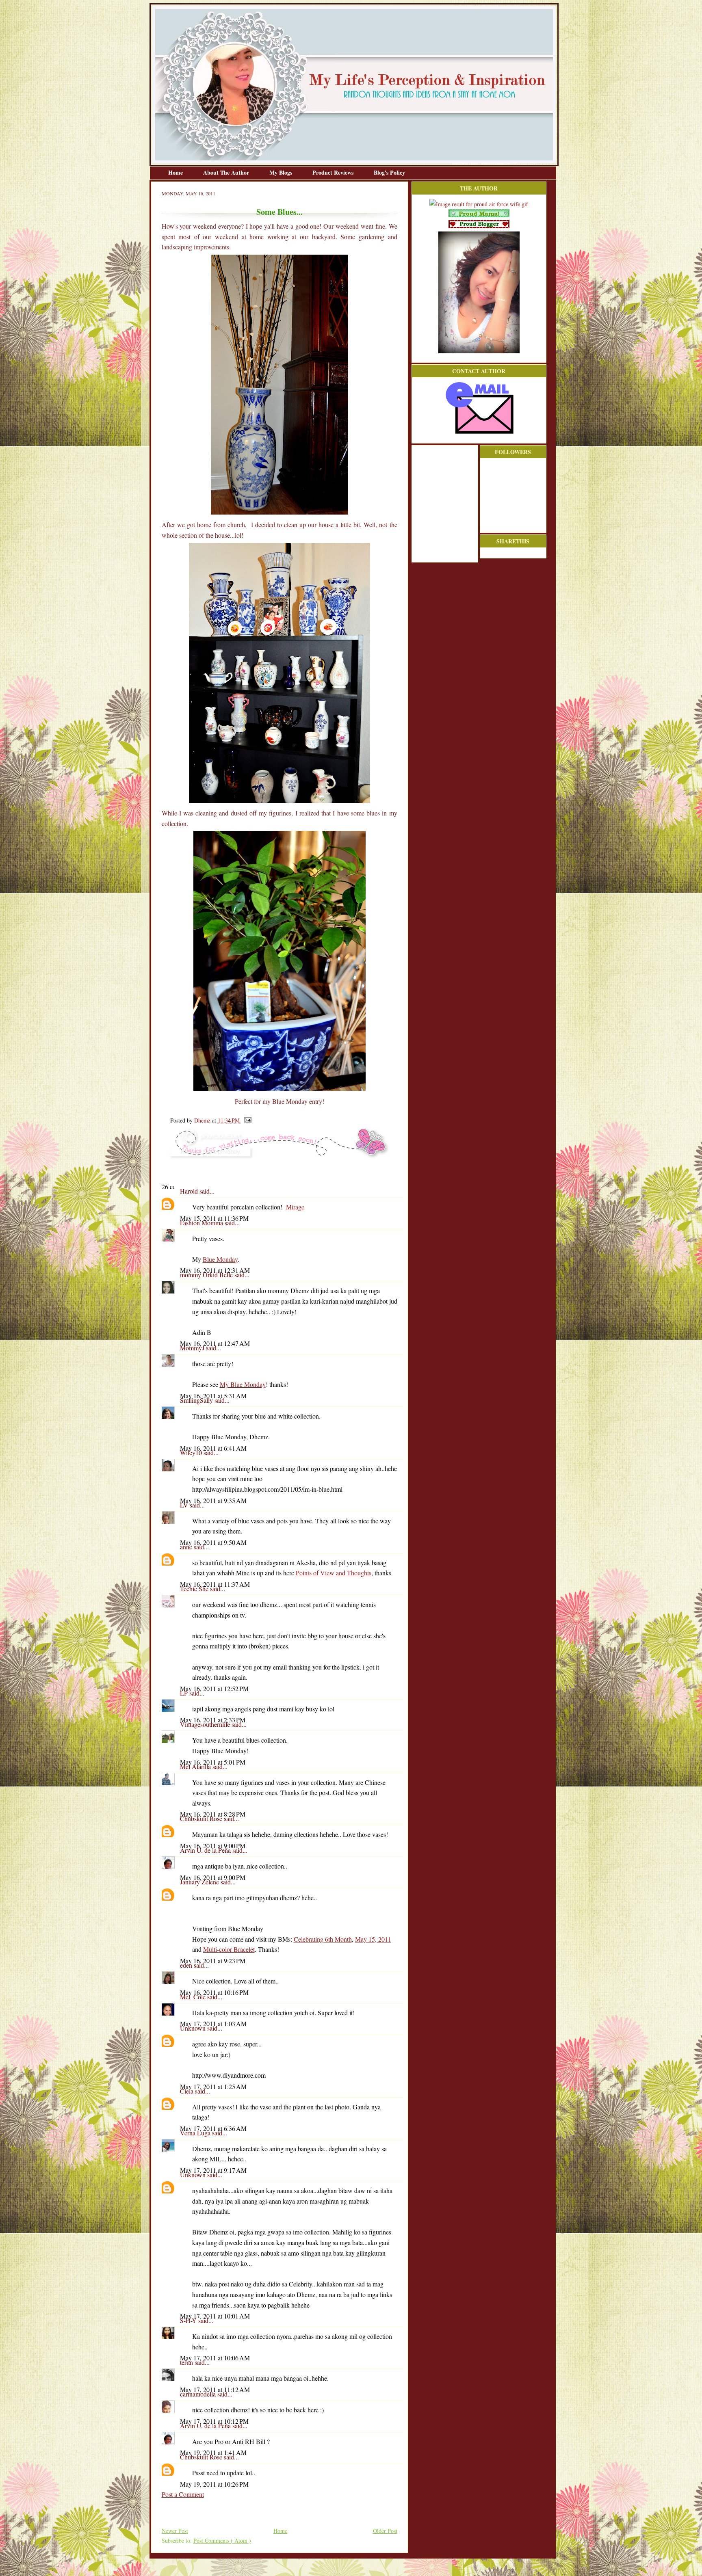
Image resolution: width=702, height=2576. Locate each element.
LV (185, 1505)
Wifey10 (192, 1452)
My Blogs (282, 172)
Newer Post (175, 2531)
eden (187, 1965)
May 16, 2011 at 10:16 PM (214, 1992)
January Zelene (200, 1882)
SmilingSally (197, 1400)
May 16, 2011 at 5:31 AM (213, 1396)
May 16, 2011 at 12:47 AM (215, 1343)
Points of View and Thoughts (334, 1573)
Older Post (385, 2531)
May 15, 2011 (373, 1939)
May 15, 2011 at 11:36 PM (214, 1218)
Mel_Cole (194, 1997)
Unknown (194, 2028)
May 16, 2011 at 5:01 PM (213, 1762)
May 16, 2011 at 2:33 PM (213, 1720)
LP (185, 1693)
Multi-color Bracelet (229, 1949)
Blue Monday (220, 1259)
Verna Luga (196, 2133)
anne (187, 1547)
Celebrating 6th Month (323, 1939)
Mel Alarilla (196, 1766)
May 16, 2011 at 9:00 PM (213, 1846)
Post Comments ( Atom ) (222, 2540)
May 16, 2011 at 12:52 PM (214, 1688)
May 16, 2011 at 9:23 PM (213, 1961)
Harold (190, 1191)
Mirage (295, 1207)
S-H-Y (189, 2320)
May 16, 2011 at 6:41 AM (213, 1448)
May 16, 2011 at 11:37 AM (215, 1584)
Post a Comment (183, 2494)
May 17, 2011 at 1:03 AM (213, 2023)
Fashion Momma (202, 1223)
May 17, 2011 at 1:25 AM (213, 2086)
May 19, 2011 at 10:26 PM (214, 2484)
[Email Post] (246, 1120)
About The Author (227, 172)
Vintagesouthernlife (206, 1724)
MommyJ (193, 1348)
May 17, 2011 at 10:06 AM (215, 2358)
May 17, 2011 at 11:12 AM (215, 2389)
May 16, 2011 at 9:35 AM (213, 1500)
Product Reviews (334, 172)
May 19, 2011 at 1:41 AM (213, 2452)
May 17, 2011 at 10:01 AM (215, 2316)
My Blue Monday (243, 1384)
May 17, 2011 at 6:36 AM (213, 2128)
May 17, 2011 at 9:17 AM (213, 2170)
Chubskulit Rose (202, 1818)
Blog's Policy (389, 172)
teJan (187, 2362)
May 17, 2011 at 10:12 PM (214, 2421)
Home (176, 172)
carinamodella (199, 2394)
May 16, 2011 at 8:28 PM (213, 1814)
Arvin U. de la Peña (206, 1850)
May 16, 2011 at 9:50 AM (213, 1542)
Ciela (187, 2091)
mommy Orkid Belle (207, 1275)
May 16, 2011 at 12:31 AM (215, 1270)
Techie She (195, 1589)
